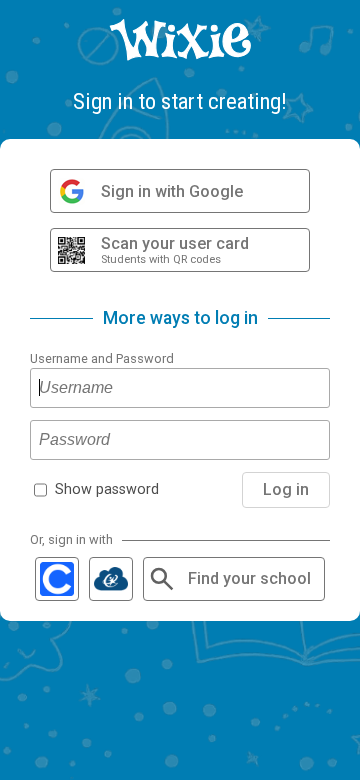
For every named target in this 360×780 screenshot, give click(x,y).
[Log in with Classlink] (111, 579)
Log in (286, 489)
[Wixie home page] (180, 40)
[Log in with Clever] (57, 579)
